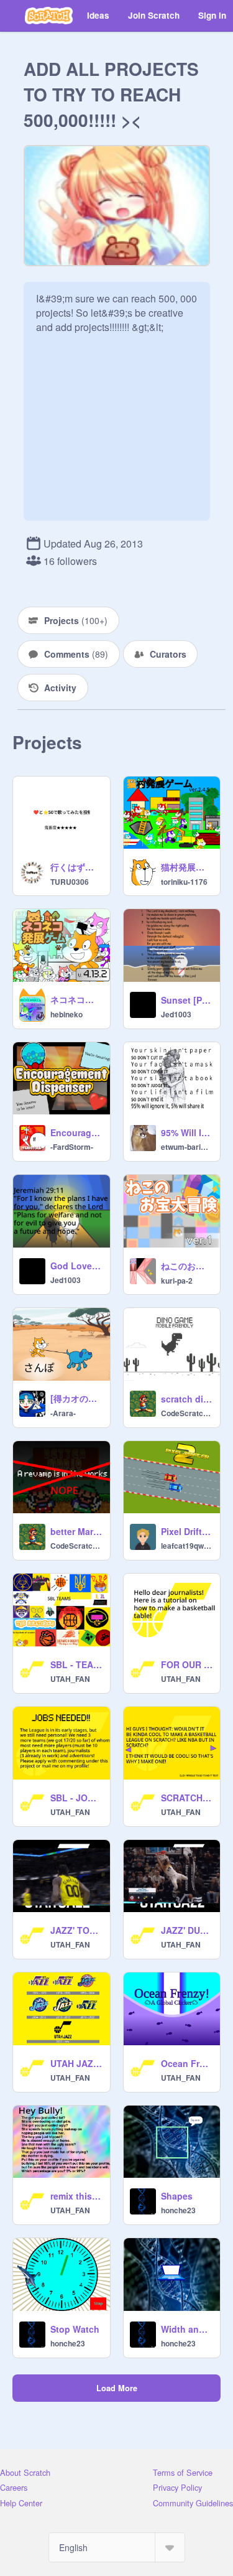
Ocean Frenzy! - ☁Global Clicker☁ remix (187, 2063)
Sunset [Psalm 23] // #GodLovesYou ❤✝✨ (187, 1000)
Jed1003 (176, 1014)
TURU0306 (70, 882)
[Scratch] (49, 16)
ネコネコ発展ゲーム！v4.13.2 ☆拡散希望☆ (76, 999)
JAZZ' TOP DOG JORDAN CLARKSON (76, 1930)
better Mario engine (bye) (76, 1531)
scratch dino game (187, 1399)
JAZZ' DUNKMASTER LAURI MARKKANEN (187, 1930)
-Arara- (63, 1413)
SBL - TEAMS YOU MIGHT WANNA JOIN (76, 1664)
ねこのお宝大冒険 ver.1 (187, 1266)
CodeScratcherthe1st (187, 1413)
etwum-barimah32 (187, 1147)
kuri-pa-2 (177, 1281)
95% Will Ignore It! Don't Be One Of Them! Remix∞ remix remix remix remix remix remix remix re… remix (187, 1132)
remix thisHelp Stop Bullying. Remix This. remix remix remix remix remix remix (76, 2196)
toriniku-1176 (184, 882)
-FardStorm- (72, 1147)
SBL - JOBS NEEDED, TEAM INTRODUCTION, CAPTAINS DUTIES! (76, 1798)
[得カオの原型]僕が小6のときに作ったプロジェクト (76, 1398)
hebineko (66, 1014)
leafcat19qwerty (187, 1546)
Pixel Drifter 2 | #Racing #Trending (187, 1531)
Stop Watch (75, 2329)
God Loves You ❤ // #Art (76, 1266)
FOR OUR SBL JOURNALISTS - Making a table (187, 1664)
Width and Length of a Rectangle (187, 2329)
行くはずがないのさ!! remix (76, 867)
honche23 (178, 2210)
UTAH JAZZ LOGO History (76, 2063)
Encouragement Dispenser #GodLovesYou (76, 1132)
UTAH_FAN (70, 1679)
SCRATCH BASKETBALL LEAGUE (187, 1798)
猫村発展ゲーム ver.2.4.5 (187, 867)
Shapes (177, 2196)
